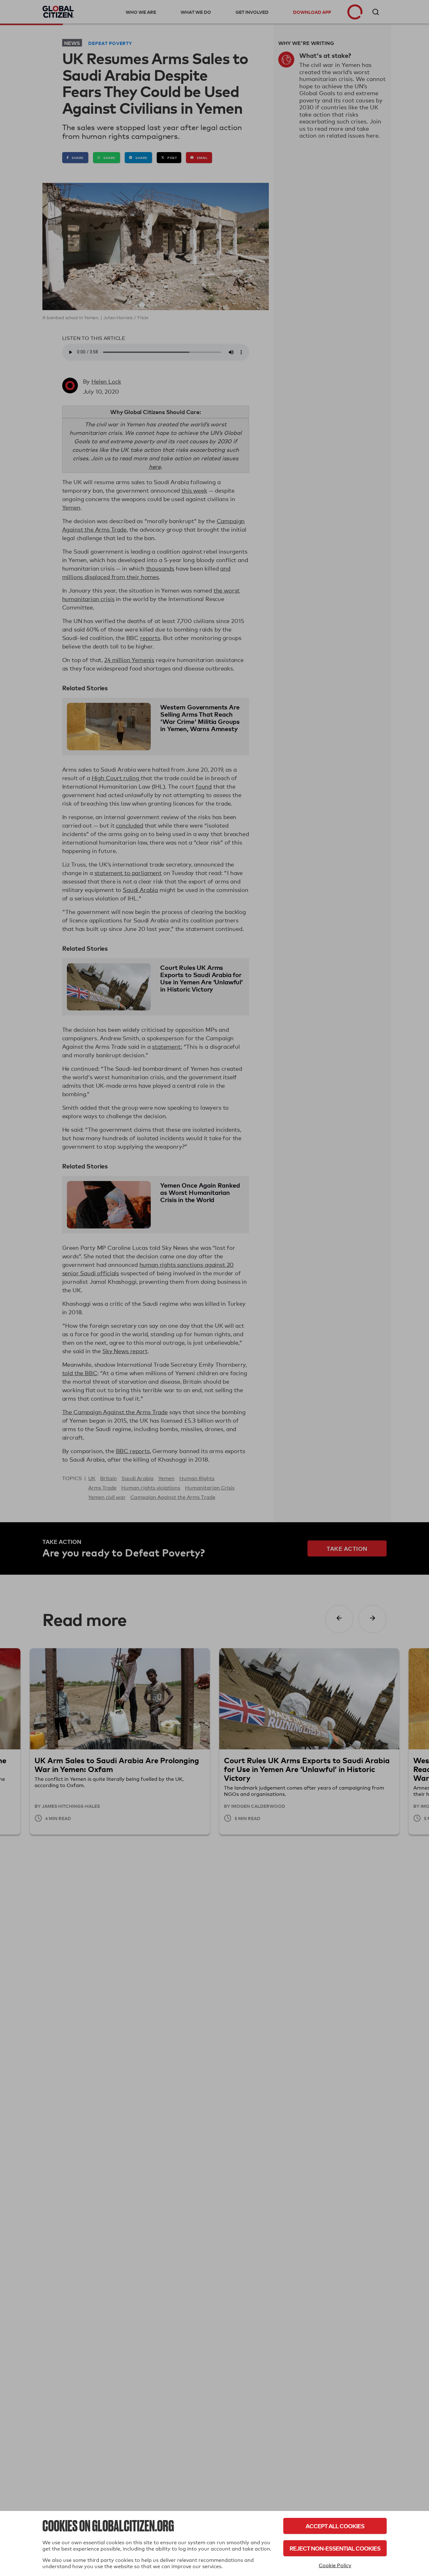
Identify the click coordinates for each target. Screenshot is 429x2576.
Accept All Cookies (335, 2526)
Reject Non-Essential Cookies (335, 2548)
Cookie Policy (335, 2565)
